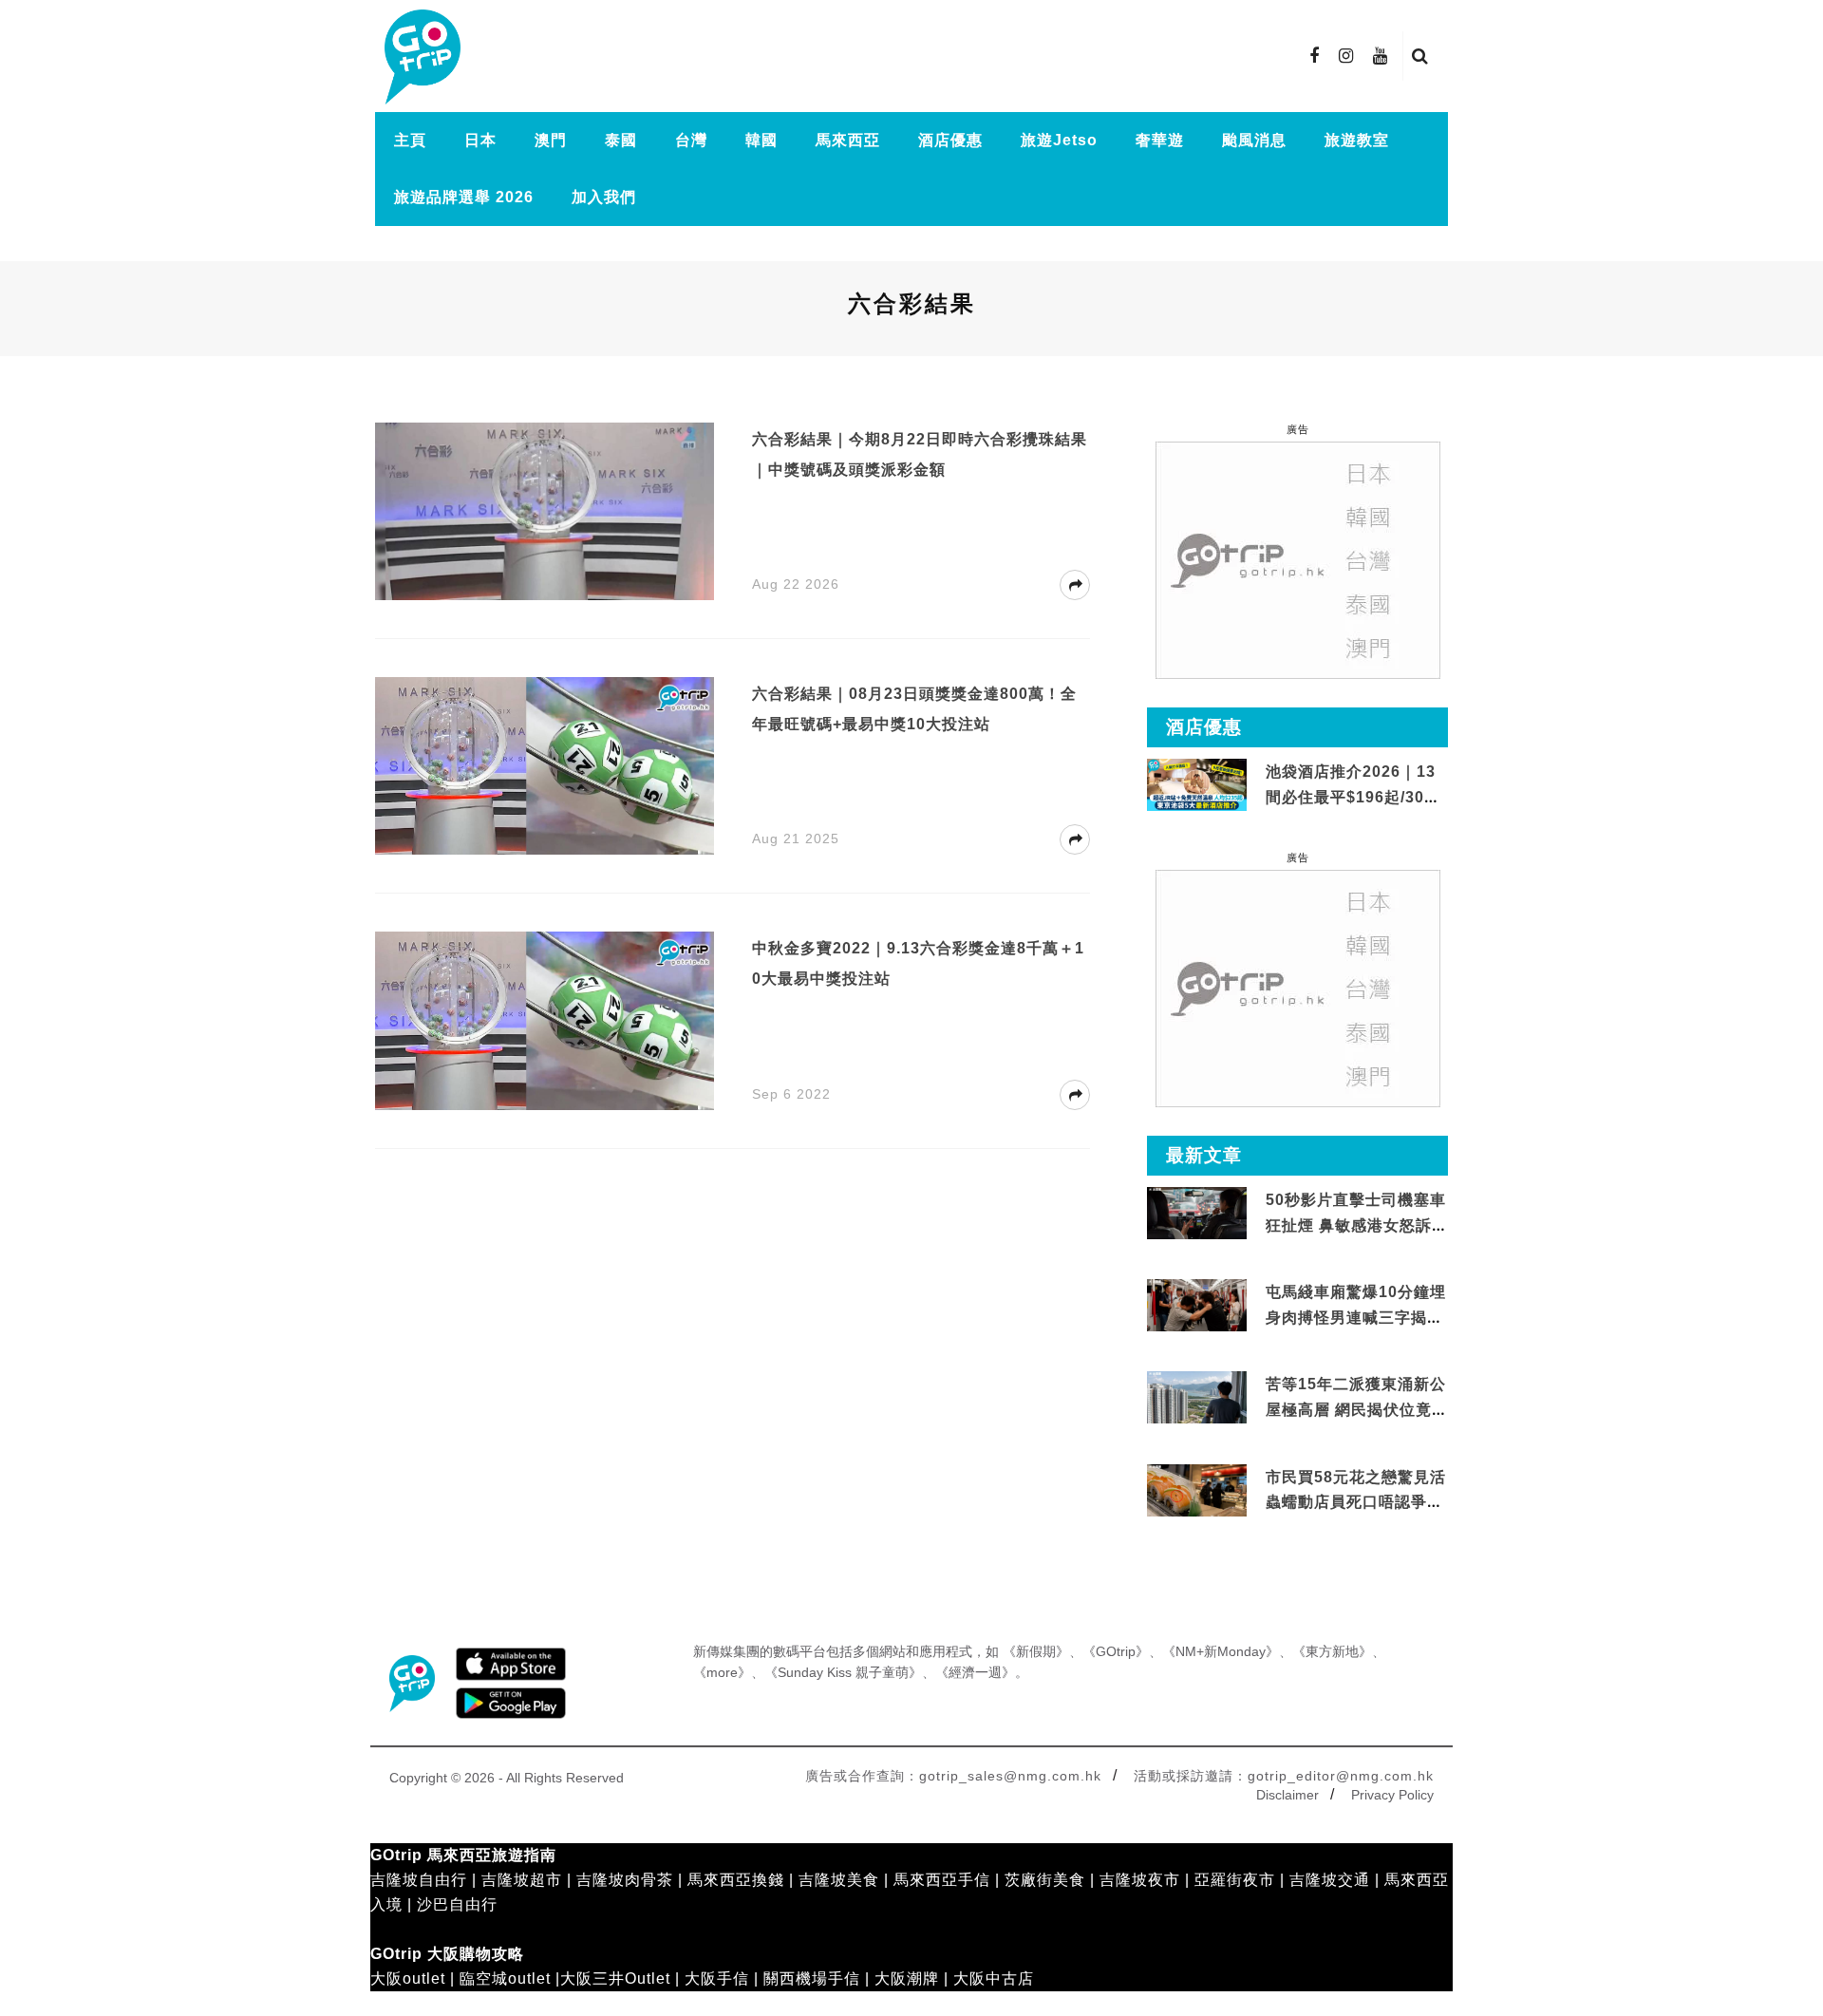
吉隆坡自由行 (419, 1880)
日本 (480, 140)
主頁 (410, 140)
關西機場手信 (812, 1978)
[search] (1420, 56)
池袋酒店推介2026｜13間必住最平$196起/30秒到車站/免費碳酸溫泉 (1353, 797)
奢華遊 (1160, 140)
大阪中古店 (994, 1978)
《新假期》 (1036, 1651)
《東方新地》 (1332, 1651)
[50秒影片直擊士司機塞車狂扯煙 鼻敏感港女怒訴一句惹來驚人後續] (1197, 1214)
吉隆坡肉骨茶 (625, 1880)
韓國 (761, 140)
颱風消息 (1254, 140)
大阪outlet (408, 1978)
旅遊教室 (1357, 140)
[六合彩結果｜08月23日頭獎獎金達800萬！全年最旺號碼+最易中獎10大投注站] (545, 765)
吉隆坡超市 (522, 1880)
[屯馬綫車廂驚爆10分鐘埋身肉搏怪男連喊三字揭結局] (1197, 1306)
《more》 (722, 1672)
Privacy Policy (1392, 1795)
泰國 (621, 140)
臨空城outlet (505, 1978)
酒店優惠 (950, 140)
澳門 (551, 140)
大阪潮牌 (907, 1978)
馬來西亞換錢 (736, 1880)
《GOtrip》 (1116, 1651)
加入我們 (604, 197)
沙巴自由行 (457, 1904)
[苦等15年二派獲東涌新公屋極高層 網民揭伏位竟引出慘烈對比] (1197, 1398)
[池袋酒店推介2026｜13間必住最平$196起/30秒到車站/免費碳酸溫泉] (1197, 784)
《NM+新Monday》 (1221, 1651)
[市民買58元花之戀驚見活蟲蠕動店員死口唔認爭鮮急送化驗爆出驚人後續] (1197, 1490)
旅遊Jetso (1059, 140)
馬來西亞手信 (942, 1880)
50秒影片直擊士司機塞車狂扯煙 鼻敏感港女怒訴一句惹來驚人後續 (1356, 1225)
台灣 (691, 140)
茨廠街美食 (1045, 1880)
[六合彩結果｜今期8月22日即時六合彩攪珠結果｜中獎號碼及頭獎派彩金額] (545, 510)
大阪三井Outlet (615, 1978)
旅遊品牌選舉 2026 (464, 197)
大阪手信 (717, 1978)
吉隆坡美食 (839, 1880)
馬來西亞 (848, 140)
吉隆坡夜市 (1140, 1880)
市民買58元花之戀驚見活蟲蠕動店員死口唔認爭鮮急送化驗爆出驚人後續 (1356, 1502)
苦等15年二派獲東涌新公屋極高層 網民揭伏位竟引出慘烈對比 (1356, 1409)
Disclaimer (1287, 1795)
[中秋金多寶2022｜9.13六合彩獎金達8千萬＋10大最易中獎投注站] (545, 1019)
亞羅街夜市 (1235, 1880)
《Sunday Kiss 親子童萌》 (843, 1672)
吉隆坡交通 (1330, 1880)
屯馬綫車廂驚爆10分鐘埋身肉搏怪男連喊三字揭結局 (1356, 1317)
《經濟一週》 (975, 1672)
